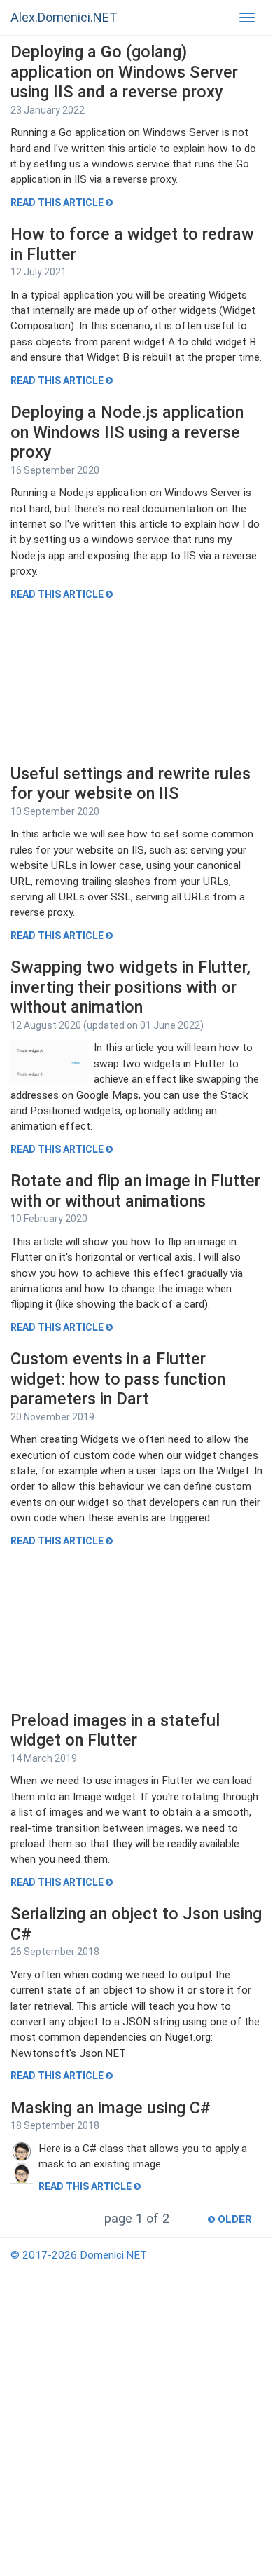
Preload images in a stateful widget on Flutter (115, 1731)
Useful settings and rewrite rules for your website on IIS (131, 784)
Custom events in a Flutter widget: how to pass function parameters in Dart (118, 1379)
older (233, 2219)
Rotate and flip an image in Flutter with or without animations (135, 1191)
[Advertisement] (136, 683)
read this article (58, 203)
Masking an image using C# (111, 2108)
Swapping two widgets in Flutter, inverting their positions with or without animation (131, 987)
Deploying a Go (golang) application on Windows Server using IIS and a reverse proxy (124, 72)
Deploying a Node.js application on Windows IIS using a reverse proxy (127, 432)
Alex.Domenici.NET (64, 17)
